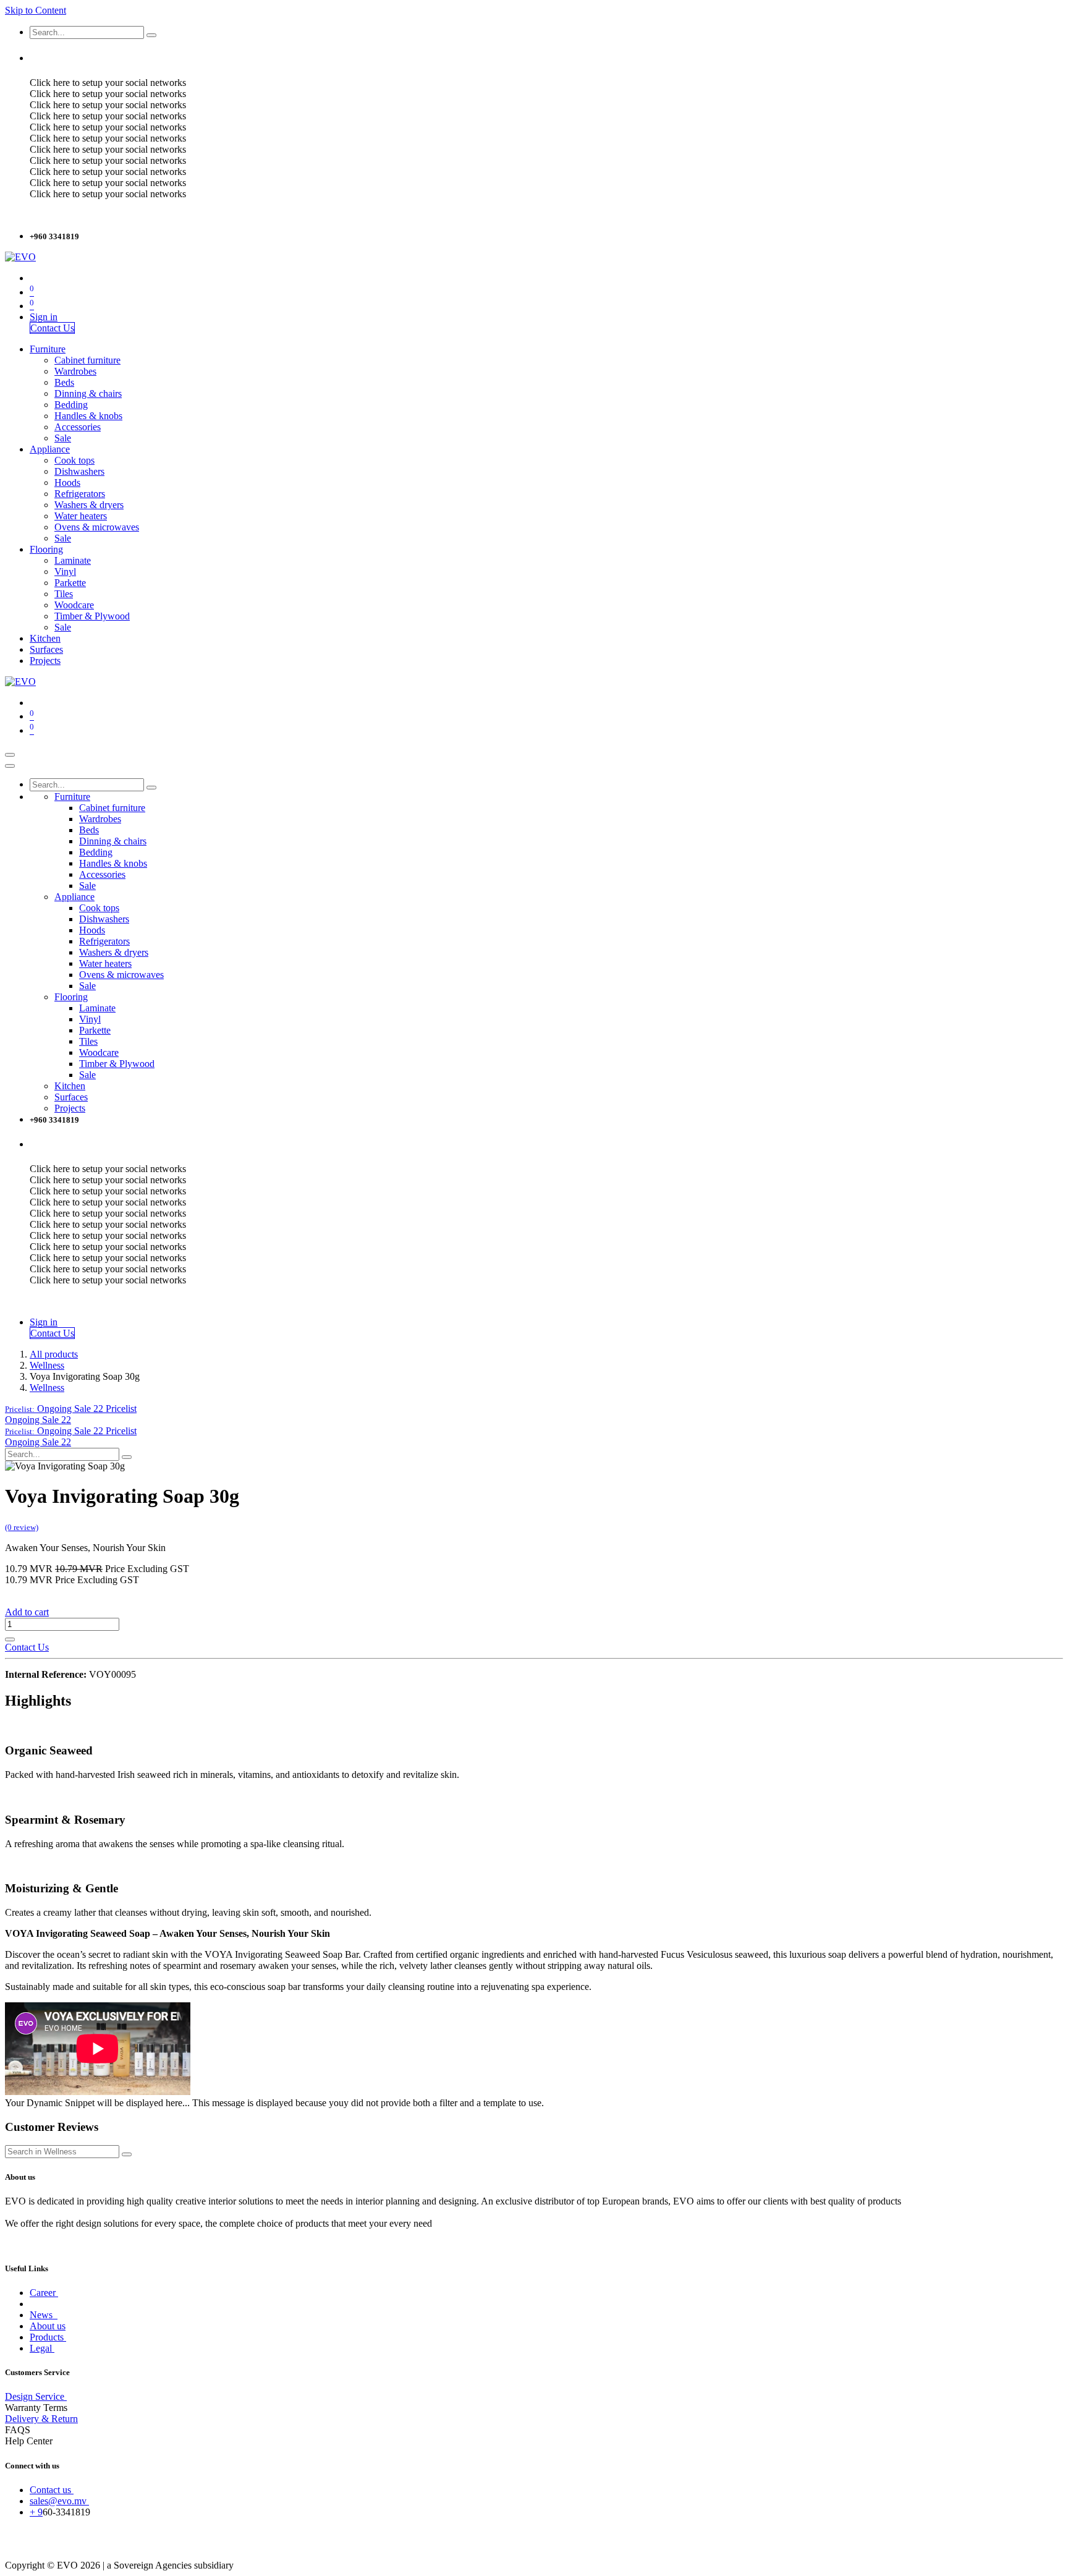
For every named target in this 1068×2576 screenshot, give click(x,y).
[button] (71, 1409)
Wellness (47, 1365)
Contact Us (52, 328)
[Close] (10, 766)
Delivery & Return (41, 2419)
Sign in (44, 317)
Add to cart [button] (27, 1612)
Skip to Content (36, 10)
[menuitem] (48, 349)
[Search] (151, 35)
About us (48, 2326)
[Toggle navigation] (10, 755)
